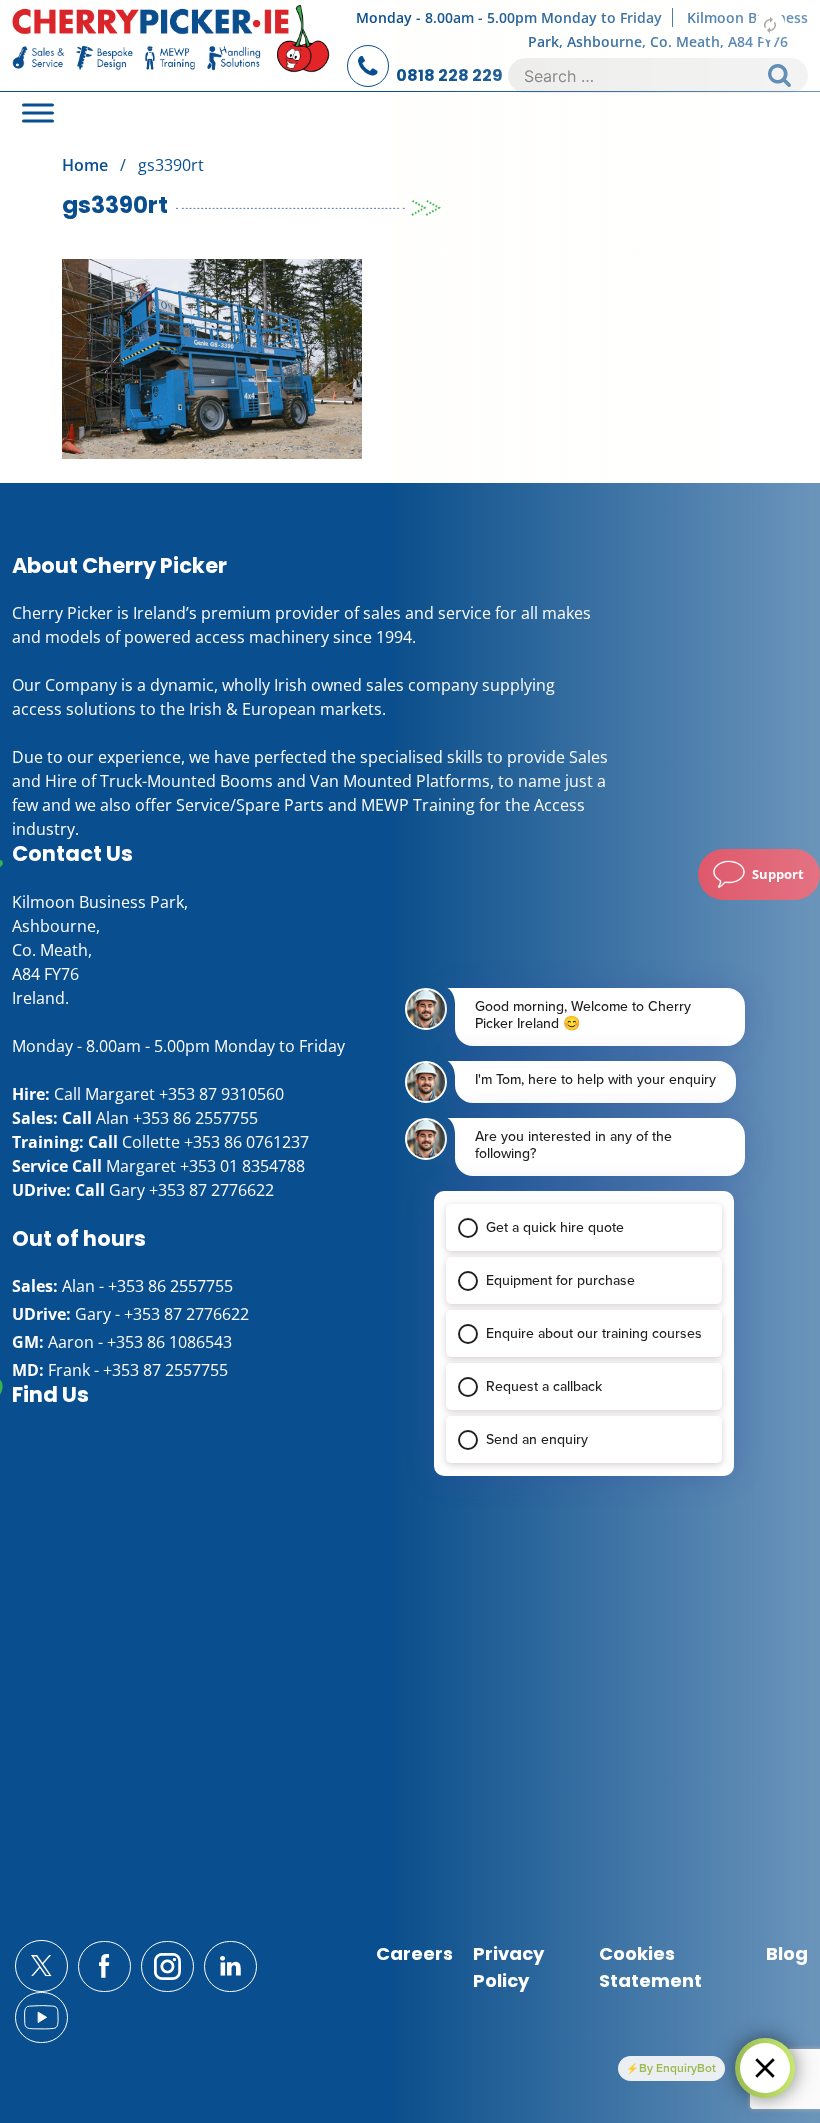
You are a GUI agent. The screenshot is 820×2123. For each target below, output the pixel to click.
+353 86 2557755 (195, 1118)
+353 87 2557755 (165, 1370)
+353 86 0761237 (246, 1142)
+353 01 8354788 (242, 1166)
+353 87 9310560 (221, 1094)
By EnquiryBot (677, 2068)
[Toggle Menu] (38, 112)
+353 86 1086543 (169, 1342)
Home (85, 165)
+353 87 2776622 (211, 1190)
